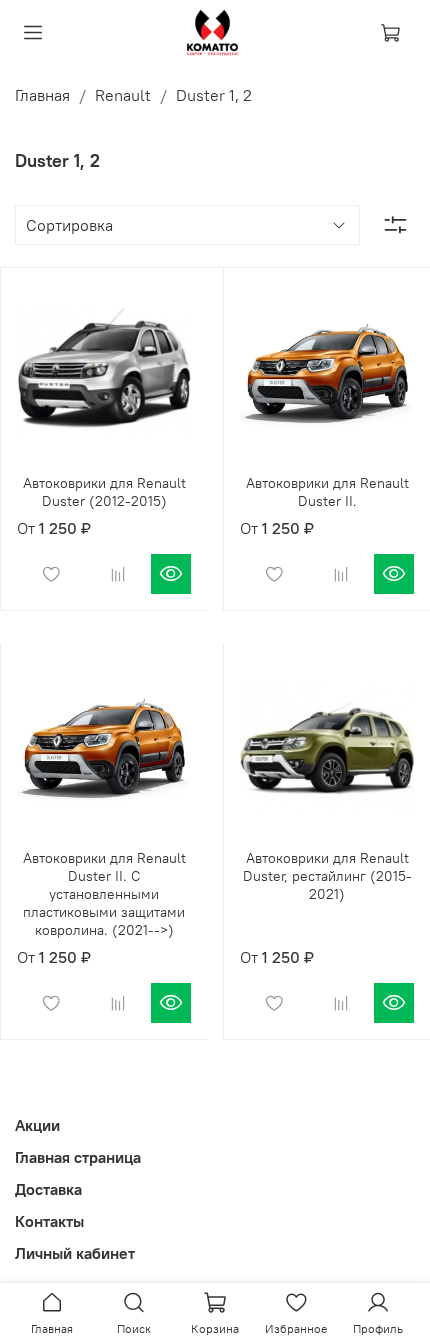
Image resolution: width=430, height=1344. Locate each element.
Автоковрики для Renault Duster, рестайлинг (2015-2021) (327, 876)
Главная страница (78, 1157)
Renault (123, 95)
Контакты (49, 1221)
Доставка (48, 1189)
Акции (37, 1125)
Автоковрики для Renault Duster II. (327, 492)
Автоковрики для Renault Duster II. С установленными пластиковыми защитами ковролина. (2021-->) (104, 894)
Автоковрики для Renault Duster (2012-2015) (104, 492)
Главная (42, 95)
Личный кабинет (75, 1253)
